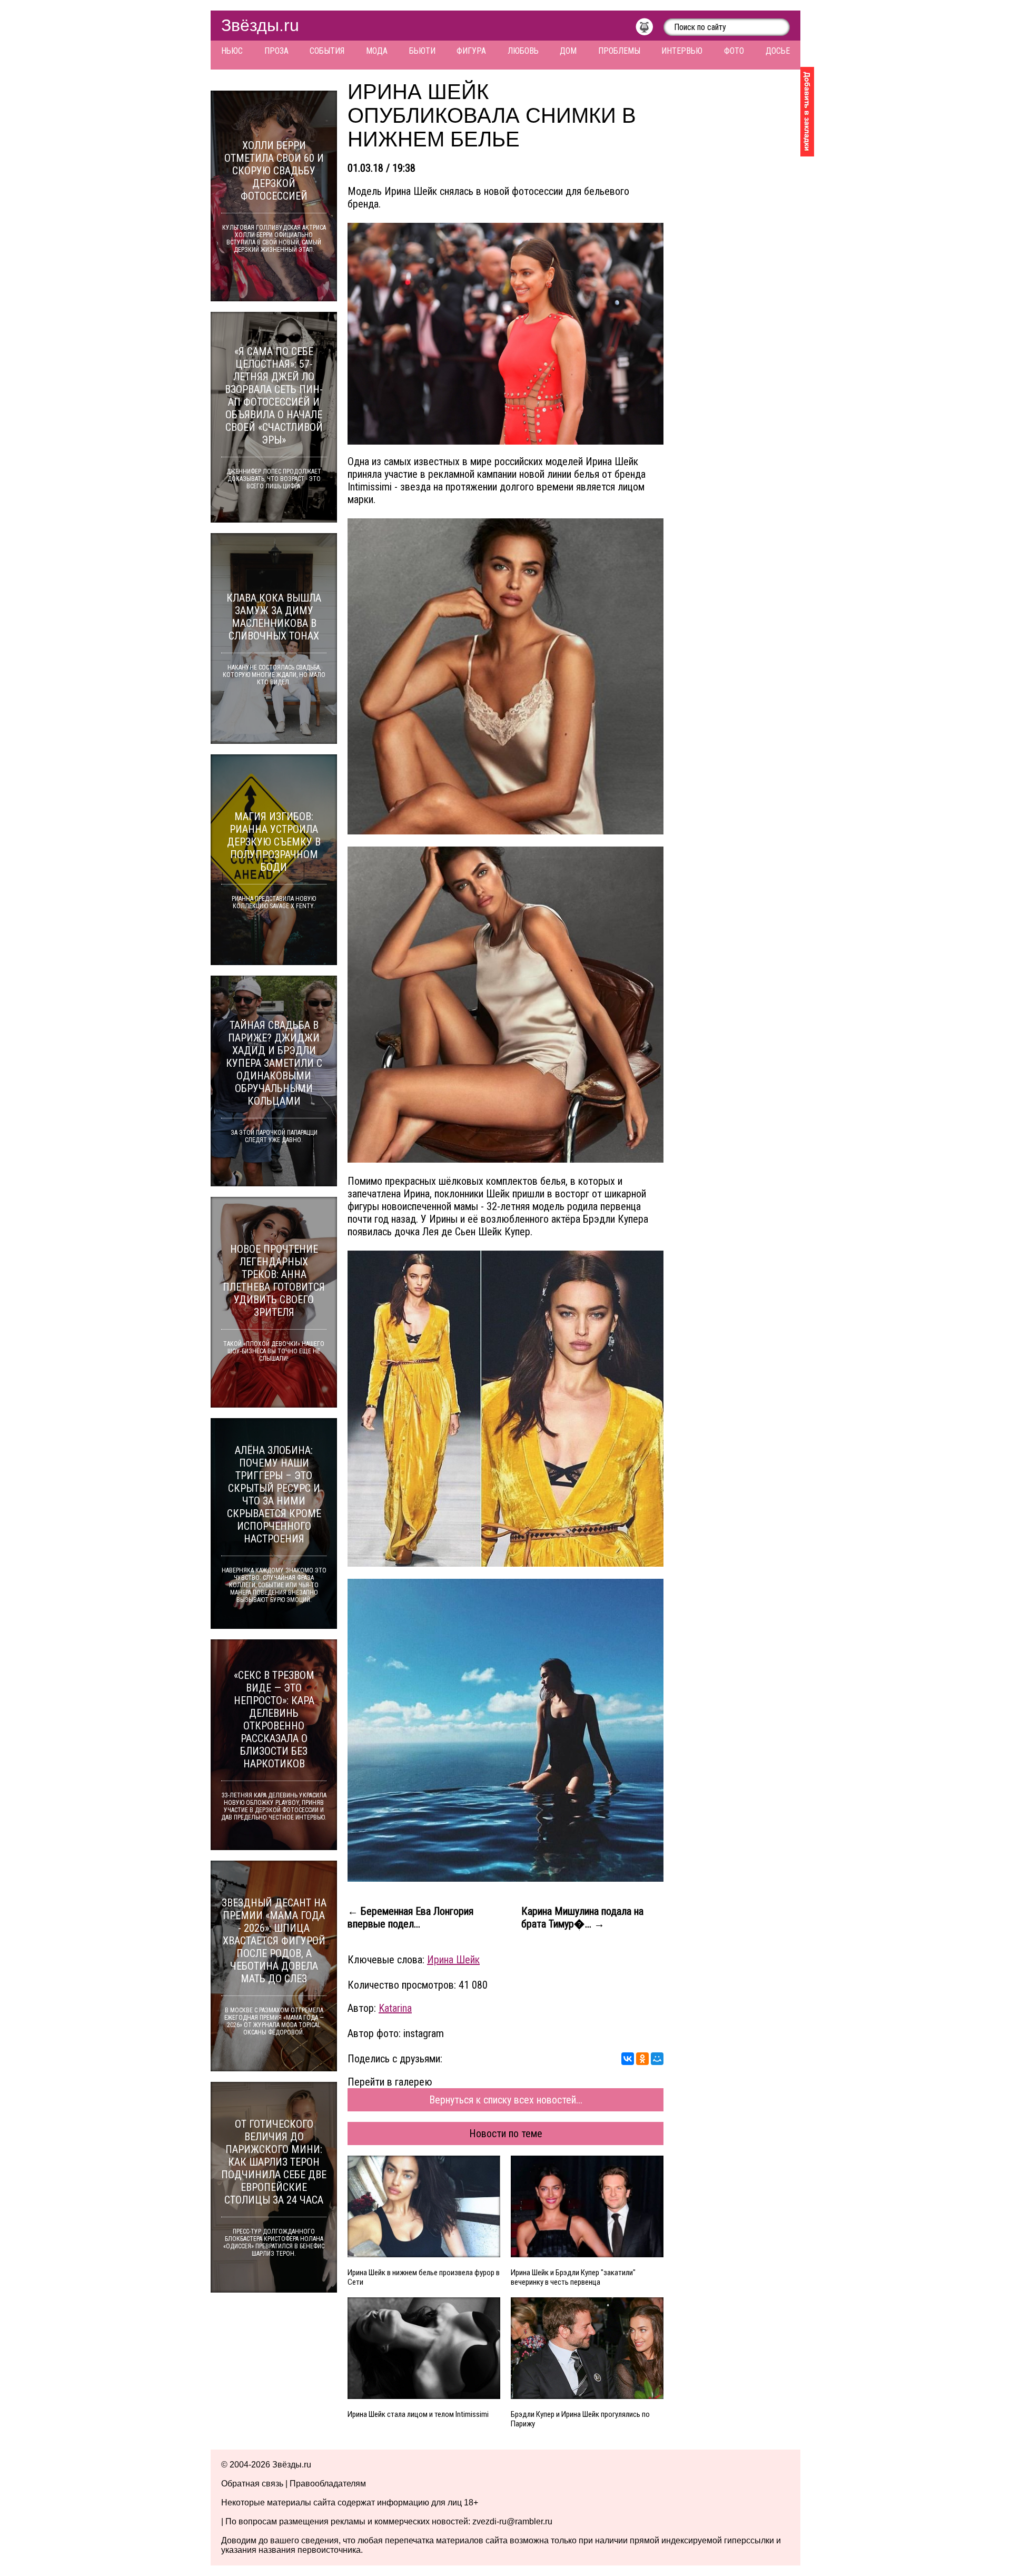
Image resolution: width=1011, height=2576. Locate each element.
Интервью (682, 51)
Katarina (395, 2008)
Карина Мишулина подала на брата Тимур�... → (582, 1918)
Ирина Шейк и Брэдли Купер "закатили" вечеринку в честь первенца (573, 2277)
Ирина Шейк (453, 1960)
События (327, 51)
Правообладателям (328, 2484)
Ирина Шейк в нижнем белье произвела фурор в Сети (424, 2277)
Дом (568, 51)
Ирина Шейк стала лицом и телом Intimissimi (418, 2414)
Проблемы (619, 51)
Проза (276, 51)
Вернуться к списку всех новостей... (506, 2100)
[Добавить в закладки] (807, 112)
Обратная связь (252, 2484)
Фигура (471, 51)
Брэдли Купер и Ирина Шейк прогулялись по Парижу (580, 2419)
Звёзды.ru (260, 25)
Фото (734, 51)
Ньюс (232, 51)
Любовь (523, 51)
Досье (778, 51)
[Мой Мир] (657, 2059)
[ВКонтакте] (628, 2059)
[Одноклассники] (642, 2059)
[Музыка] (650, 30)
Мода (377, 51)
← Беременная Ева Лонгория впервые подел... (410, 1918)
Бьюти (422, 51)
